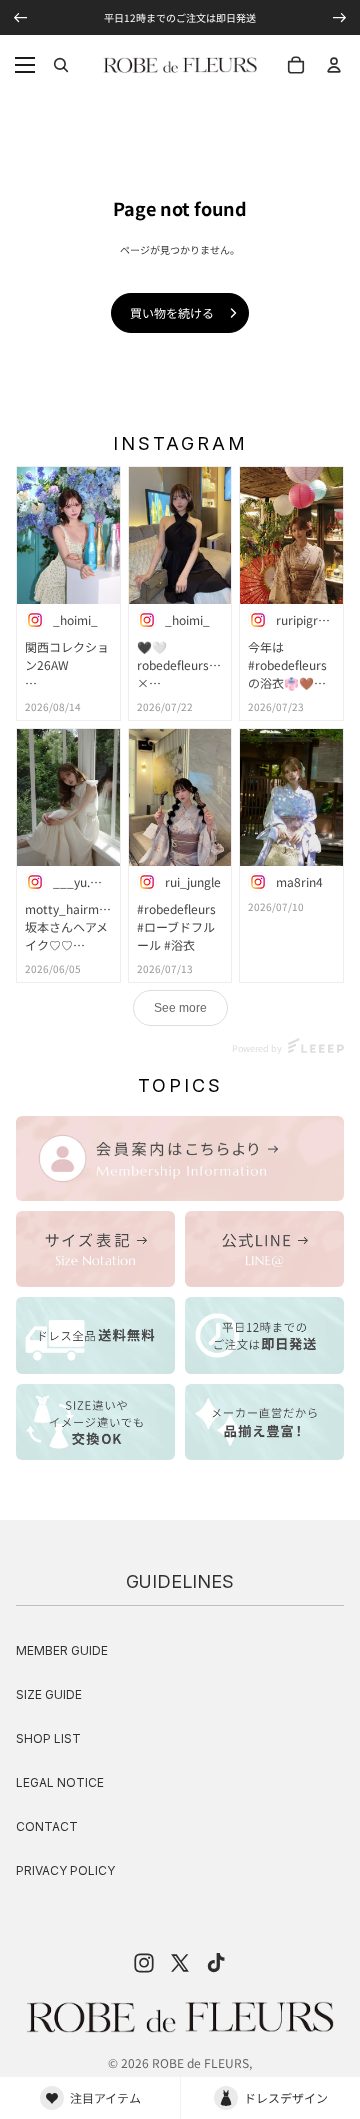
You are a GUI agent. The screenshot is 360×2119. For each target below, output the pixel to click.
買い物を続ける (172, 312)
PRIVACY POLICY (65, 1870)
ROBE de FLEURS (200, 2062)
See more (180, 1008)
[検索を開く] (61, 65)
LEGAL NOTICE (60, 1782)
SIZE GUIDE (49, 1694)
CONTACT (47, 1826)
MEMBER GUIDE (62, 1650)
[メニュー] (25, 65)
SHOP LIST (48, 1738)
